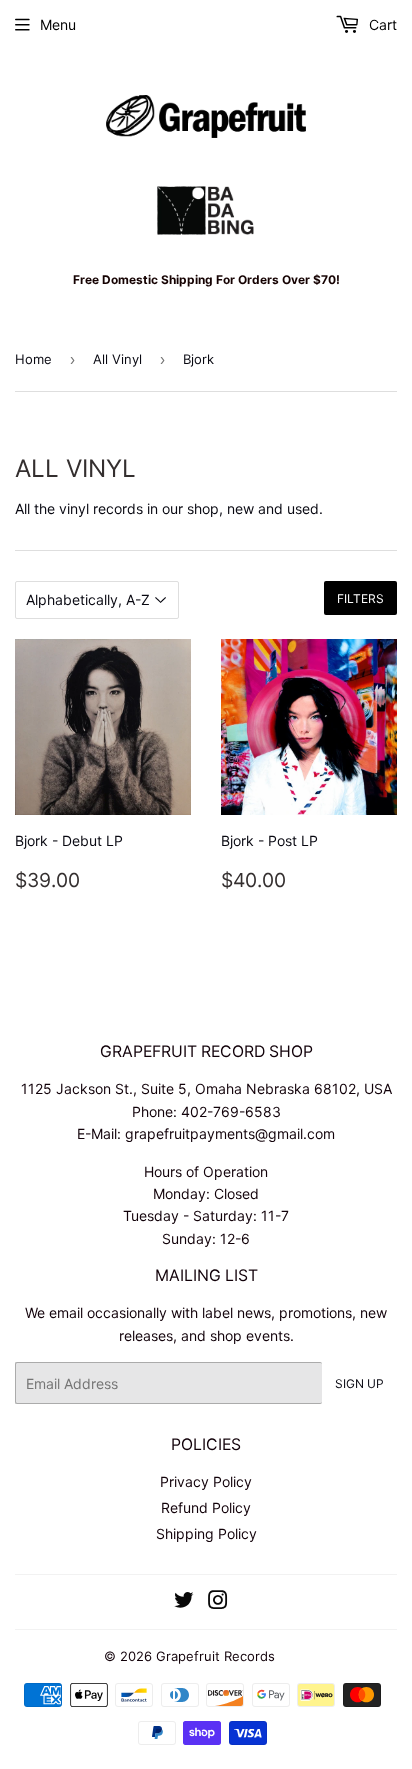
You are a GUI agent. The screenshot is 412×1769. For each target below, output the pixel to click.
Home (33, 359)
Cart (381, 24)
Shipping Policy (206, 1533)
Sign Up (359, 1383)
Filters (360, 598)
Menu (58, 24)
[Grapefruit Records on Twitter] (184, 1602)
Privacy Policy (206, 1481)
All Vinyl (117, 359)
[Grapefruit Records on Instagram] (218, 1602)
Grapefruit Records (215, 1656)
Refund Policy (206, 1507)
